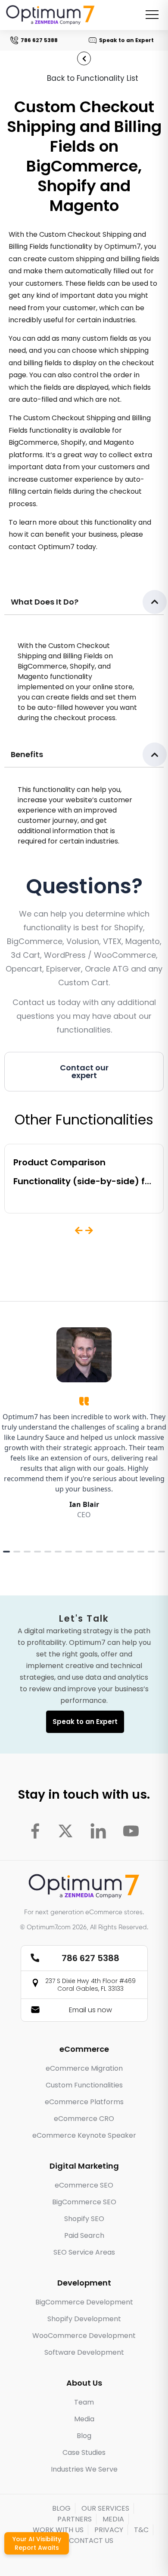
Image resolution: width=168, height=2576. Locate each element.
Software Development (84, 2352)
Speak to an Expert (125, 40)
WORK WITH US (58, 2530)
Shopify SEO (84, 2219)
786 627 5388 (38, 40)
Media (84, 2419)
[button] (84, 602)
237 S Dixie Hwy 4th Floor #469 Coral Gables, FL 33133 (90, 1985)
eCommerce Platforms (84, 2102)
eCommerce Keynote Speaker (84, 2135)
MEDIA (113, 2519)
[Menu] (152, 15)
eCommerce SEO (84, 2185)
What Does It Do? (45, 602)
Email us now (90, 2010)
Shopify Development (84, 2319)
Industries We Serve (84, 2469)
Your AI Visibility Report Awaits (37, 2543)
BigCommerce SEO (84, 2202)
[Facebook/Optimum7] (35, 1831)
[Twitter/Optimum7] (65, 1831)
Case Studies (84, 2452)
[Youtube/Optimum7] (131, 1831)
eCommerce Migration (84, 2068)
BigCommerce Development (84, 2302)
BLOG (61, 2508)
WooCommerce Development (84, 2336)
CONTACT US (91, 2541)
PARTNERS (75, 2519)
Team (84, 2402)
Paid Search (84, 2235)
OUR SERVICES (105, 2508)
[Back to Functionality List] (84, 58)
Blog (84, 2436)
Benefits (27, 754)
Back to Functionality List (93, 78)
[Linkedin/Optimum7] (98, 1831)
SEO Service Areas (84, 2252)
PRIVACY (109, 2530)
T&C (141, 2530)
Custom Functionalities (84, 2085)
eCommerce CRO (84, 2119)
